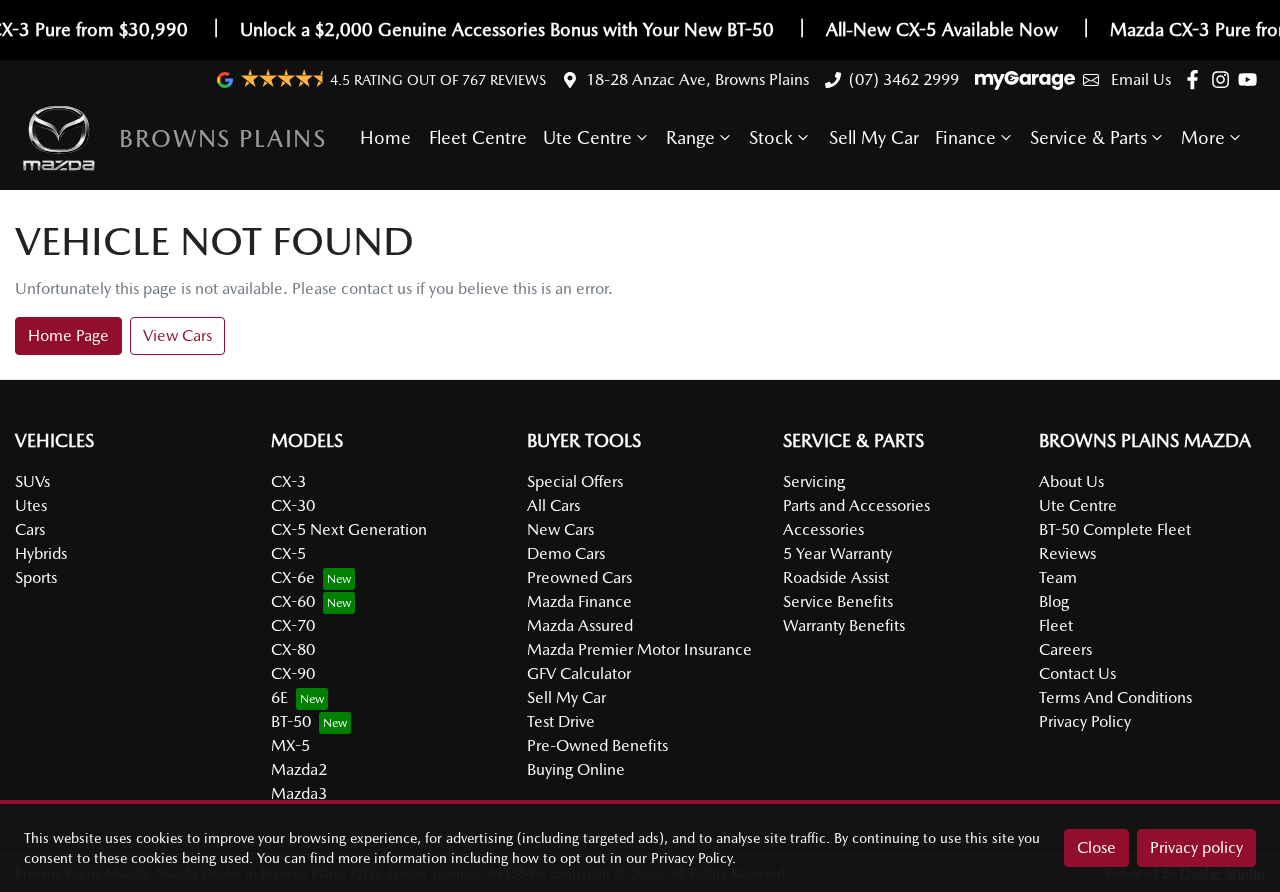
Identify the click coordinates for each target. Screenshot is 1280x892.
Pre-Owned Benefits (597, 745)
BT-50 (291, 721)
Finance (965, 137)
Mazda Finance (579, 601)
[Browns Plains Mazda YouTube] (1251, 79)
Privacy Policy (1085, 721)
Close (1096, 847)
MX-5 (290, 745)
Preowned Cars (579, 577)
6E (279, 697)
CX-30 (293, 505)
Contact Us (1077, 673)
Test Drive (561, 721)
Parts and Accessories (856, 505)
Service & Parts (1088, 137)
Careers (1065, 649)
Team (1058, 577)
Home (385, 137)
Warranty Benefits (844, 625)
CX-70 (293, 625)
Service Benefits (838, 601)
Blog (1054, 601)
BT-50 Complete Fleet (1115, 529)
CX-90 (293, 673)
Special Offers (575, 481)
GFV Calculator (579, 673)
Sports (36, 577)
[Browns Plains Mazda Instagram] (1224, 79)
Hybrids (41, 553)
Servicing (814, 481)
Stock (771, 137)
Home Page (68, 335)
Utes (31, 505)
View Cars (177, 335)
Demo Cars (566, 553)
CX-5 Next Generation (349, 529)
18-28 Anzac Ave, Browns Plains (697, 79)
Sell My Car (874, 137)
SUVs (32, 481)
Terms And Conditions (1115, 697)
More (1203, 137)
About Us (1071, 481)
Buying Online (576, 769)
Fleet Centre (478, 137)
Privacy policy (1196, 847)
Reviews (1067, 553)
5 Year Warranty (837, 553)
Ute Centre (587, 137)
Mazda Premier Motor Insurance (639, 649)
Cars (30, 529)
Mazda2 (299, 769)
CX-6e (293, 577)
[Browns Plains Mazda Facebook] (1196, 79)
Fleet (1056, 625)
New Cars (560, 529)
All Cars (553, 505)
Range (690, 137)
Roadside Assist (836, 577)
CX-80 (293, 649)
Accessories (823, 529)
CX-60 (293, 601)
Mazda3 (299, 793)
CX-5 (288, 553)
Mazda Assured (580, 625)
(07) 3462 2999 (904, 79)
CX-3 (288, 481)
